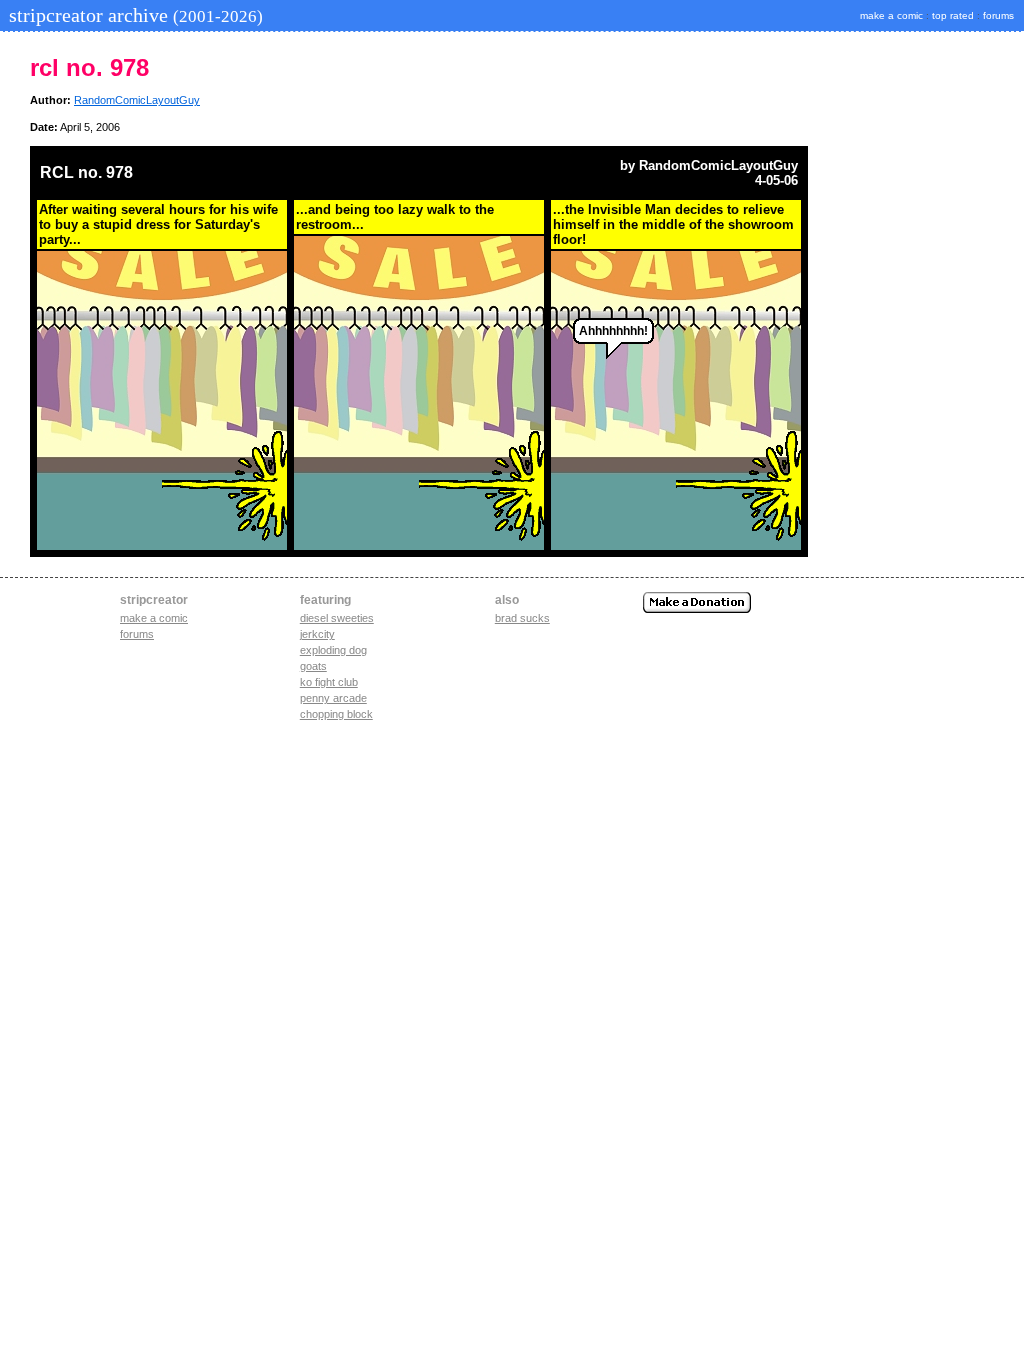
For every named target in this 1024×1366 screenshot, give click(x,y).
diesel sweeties (337, 618)
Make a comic (154, 618)
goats (313, 666)
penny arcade (333, 698)
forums (998, 15)
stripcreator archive (133, 15)
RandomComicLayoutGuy (137, 100)
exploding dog (333, 650)
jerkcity (317, 634)
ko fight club (329, 682)
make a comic (891, 15)
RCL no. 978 (86, 172)
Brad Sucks (522, 618)
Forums (137, 634)
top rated (953, 15)
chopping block (336, 714)
